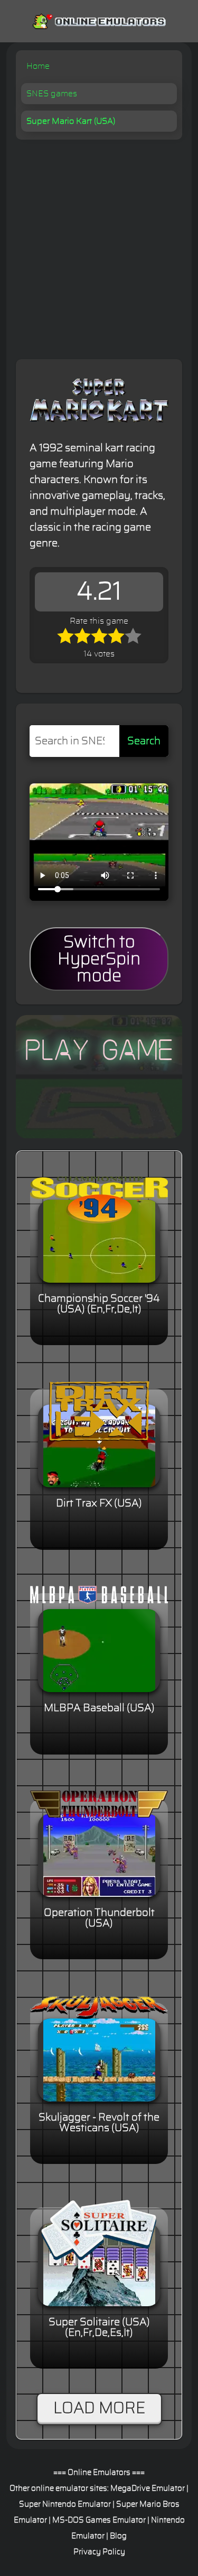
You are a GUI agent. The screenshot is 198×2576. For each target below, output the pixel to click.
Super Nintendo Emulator (65, 2504)
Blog (118, 2536)
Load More (99, 2408)
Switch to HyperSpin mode (99, 959)
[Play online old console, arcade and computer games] (99, 19)
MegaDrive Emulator (148, 2488)
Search (144, 741)
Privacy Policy (99, 2552)
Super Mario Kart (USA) (71, 121)
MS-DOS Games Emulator (99, 2520)
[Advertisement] (99, 244)
